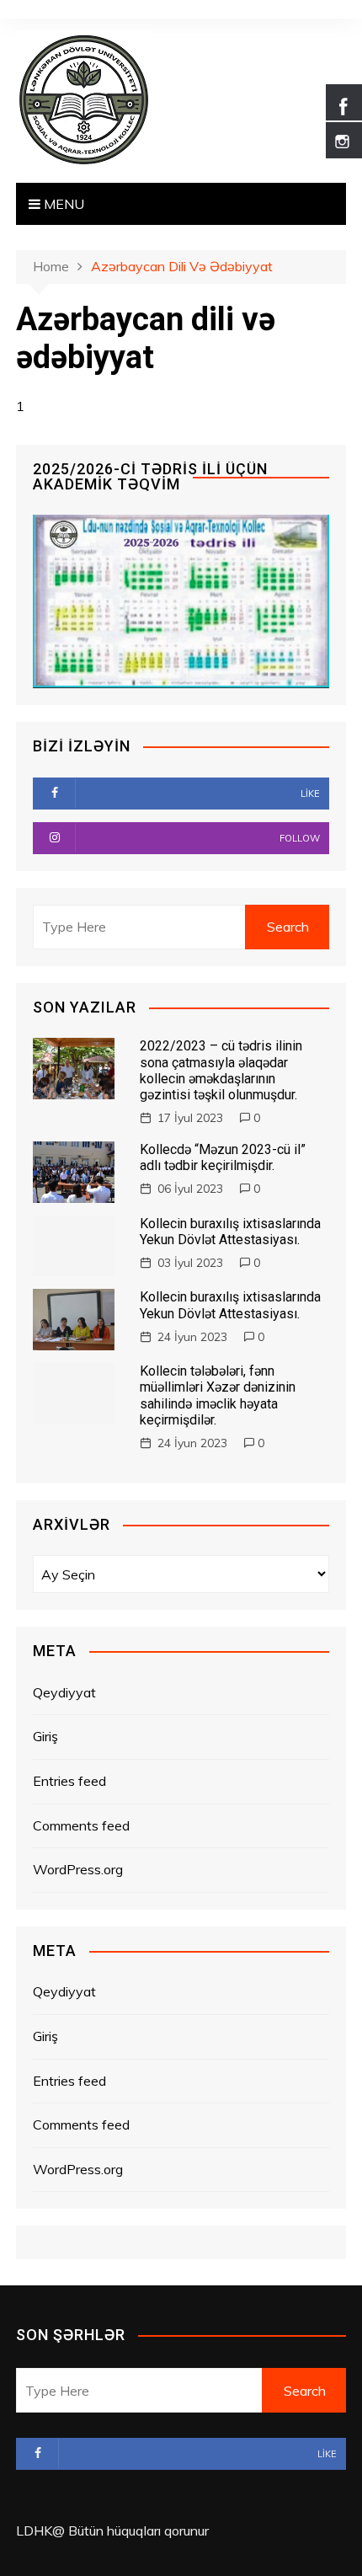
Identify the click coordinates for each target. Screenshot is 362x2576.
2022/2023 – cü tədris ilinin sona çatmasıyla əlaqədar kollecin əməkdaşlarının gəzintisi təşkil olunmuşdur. (221, 1070)
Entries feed (69, 1781)
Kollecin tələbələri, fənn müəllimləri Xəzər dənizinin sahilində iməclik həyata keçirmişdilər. (218, 1395)
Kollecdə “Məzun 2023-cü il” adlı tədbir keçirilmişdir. (223, 1157)
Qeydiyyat (64, 1692)
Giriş (45, 1736)
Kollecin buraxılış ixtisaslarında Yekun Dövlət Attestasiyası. (230, 1232)
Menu (62, 204)
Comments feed (81, 1825)
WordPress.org (78, 1869)
